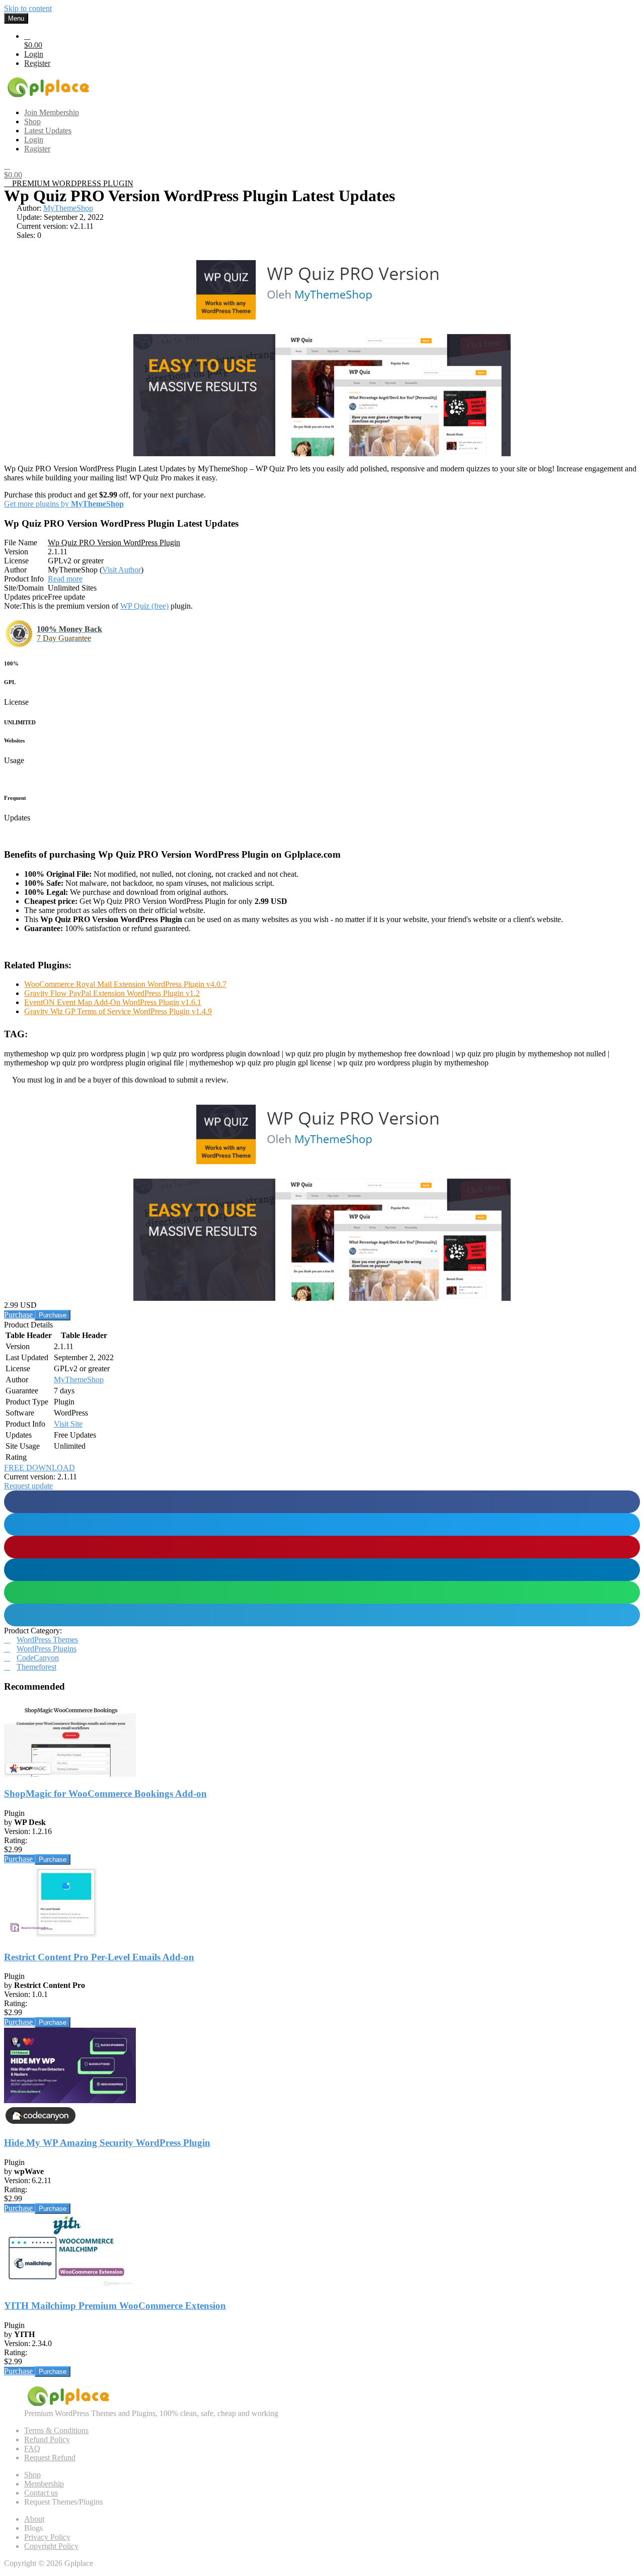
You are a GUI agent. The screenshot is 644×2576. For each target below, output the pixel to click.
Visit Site (68, 1424)
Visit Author (122, 570)
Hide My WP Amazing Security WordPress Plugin (107, 2143)
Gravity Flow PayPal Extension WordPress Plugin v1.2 (112, 993)
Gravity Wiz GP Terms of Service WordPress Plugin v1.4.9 (118, 1011)
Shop (32, 2475)
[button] (28, 1486)
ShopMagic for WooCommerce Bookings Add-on (105, 1794)
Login (34, 54)
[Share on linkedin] (322, 1570)
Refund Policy (47, 2439)
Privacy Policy (47, 2537)
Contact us (41, 2493)
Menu (16, 18)
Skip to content (28, 8)
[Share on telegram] (322, 1615)
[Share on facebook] (322, 1502)
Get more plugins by (64, 504)
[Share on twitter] (322, 1524)
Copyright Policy (51, 2546)
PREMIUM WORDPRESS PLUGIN (72, 183)
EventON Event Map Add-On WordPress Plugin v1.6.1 (113, 1002)
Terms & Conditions (56, 2430)
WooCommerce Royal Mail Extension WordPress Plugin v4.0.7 (125, 984)
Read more (65, 579)
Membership (44, 2484)
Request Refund (50, 2458)
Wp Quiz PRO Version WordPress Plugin (114, 543)
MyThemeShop (68, 208)
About (34, 2519)
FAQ (32, 2448)
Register (37, 63)
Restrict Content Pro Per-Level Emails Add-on (99, 1957)
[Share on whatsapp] (322, 1592)
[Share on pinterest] (322, 1547)
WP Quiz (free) (144, 606)
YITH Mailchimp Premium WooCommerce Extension (115, 2306)
